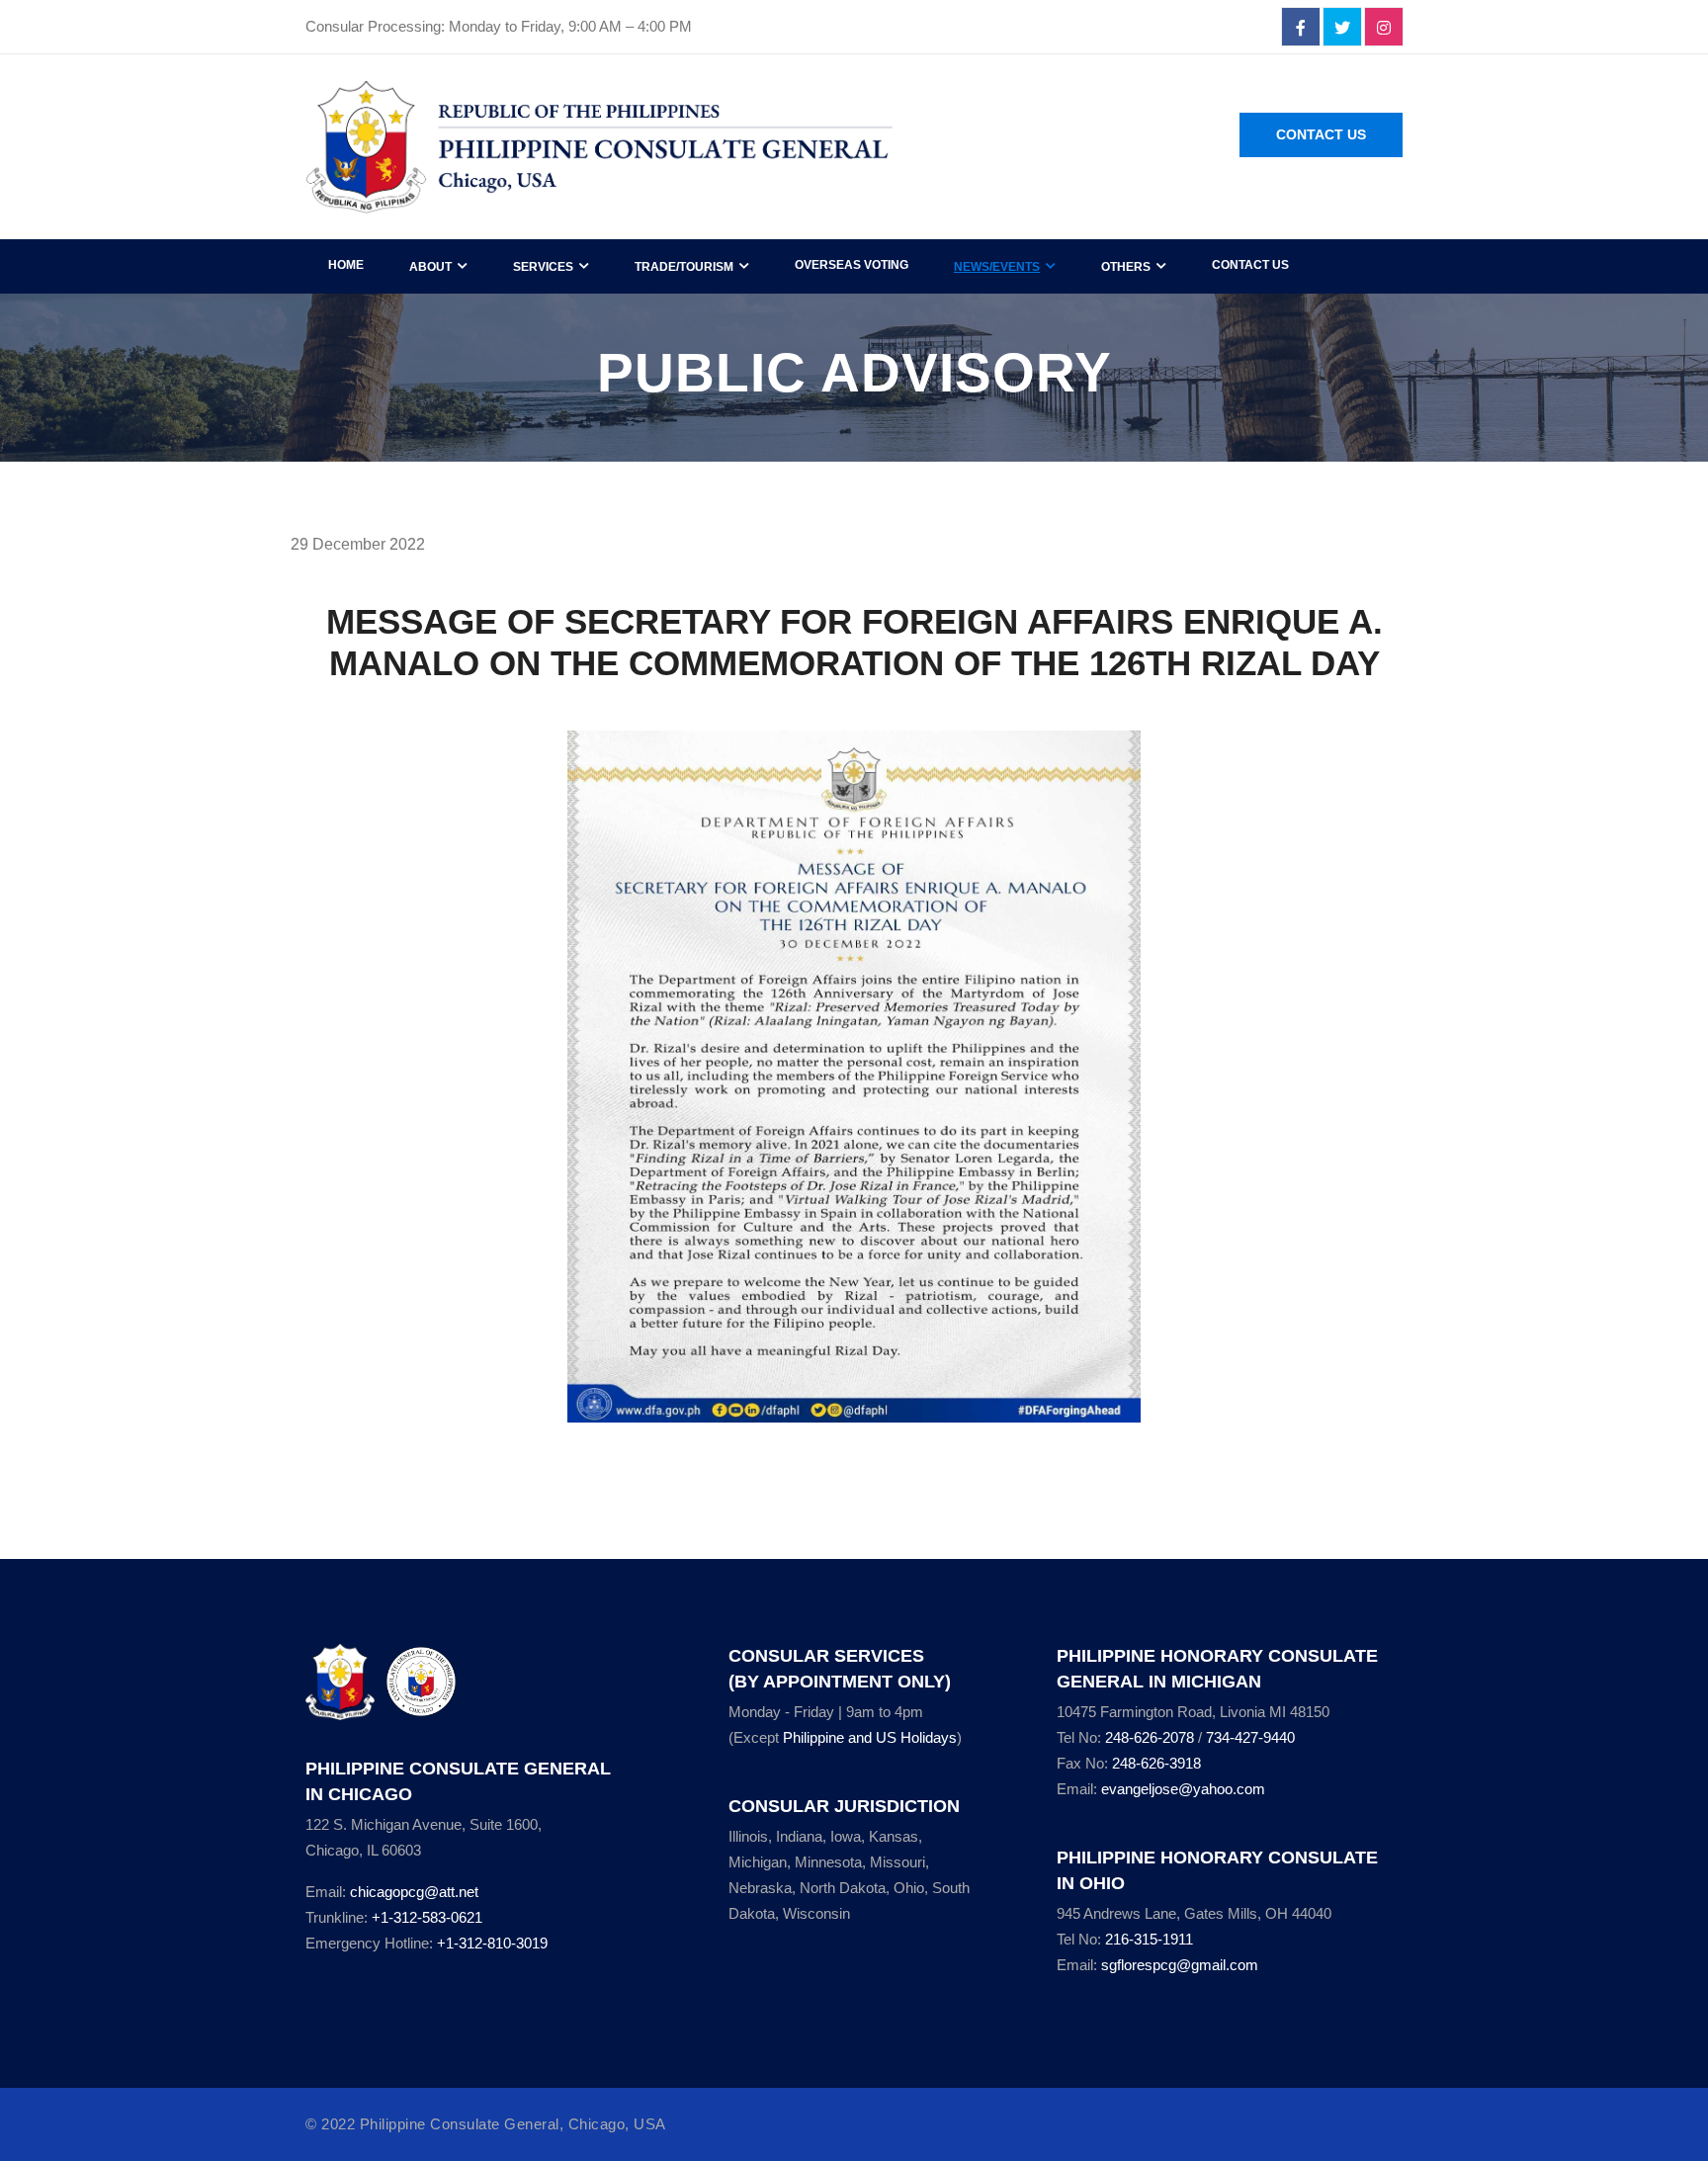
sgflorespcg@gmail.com (1180, 1965)
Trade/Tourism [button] (684, 267)
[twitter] (1342, 28)
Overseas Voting (852, 265)
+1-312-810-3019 (492, 1943)
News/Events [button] (997, 267)
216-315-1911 (1149, 1939)
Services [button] (543, 267)
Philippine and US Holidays (870, 1737)
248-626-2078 (1150, 1737)
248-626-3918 (1156, 1763)
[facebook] (1301, 28)
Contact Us (1321, 134)
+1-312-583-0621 (427, 1917)
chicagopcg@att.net (414, 1892)
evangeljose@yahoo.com (1183, 1789)
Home (346, 265)
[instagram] (1384, 28)
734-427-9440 (1250, 1737)
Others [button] (1126, 267)
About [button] (430, 267)
